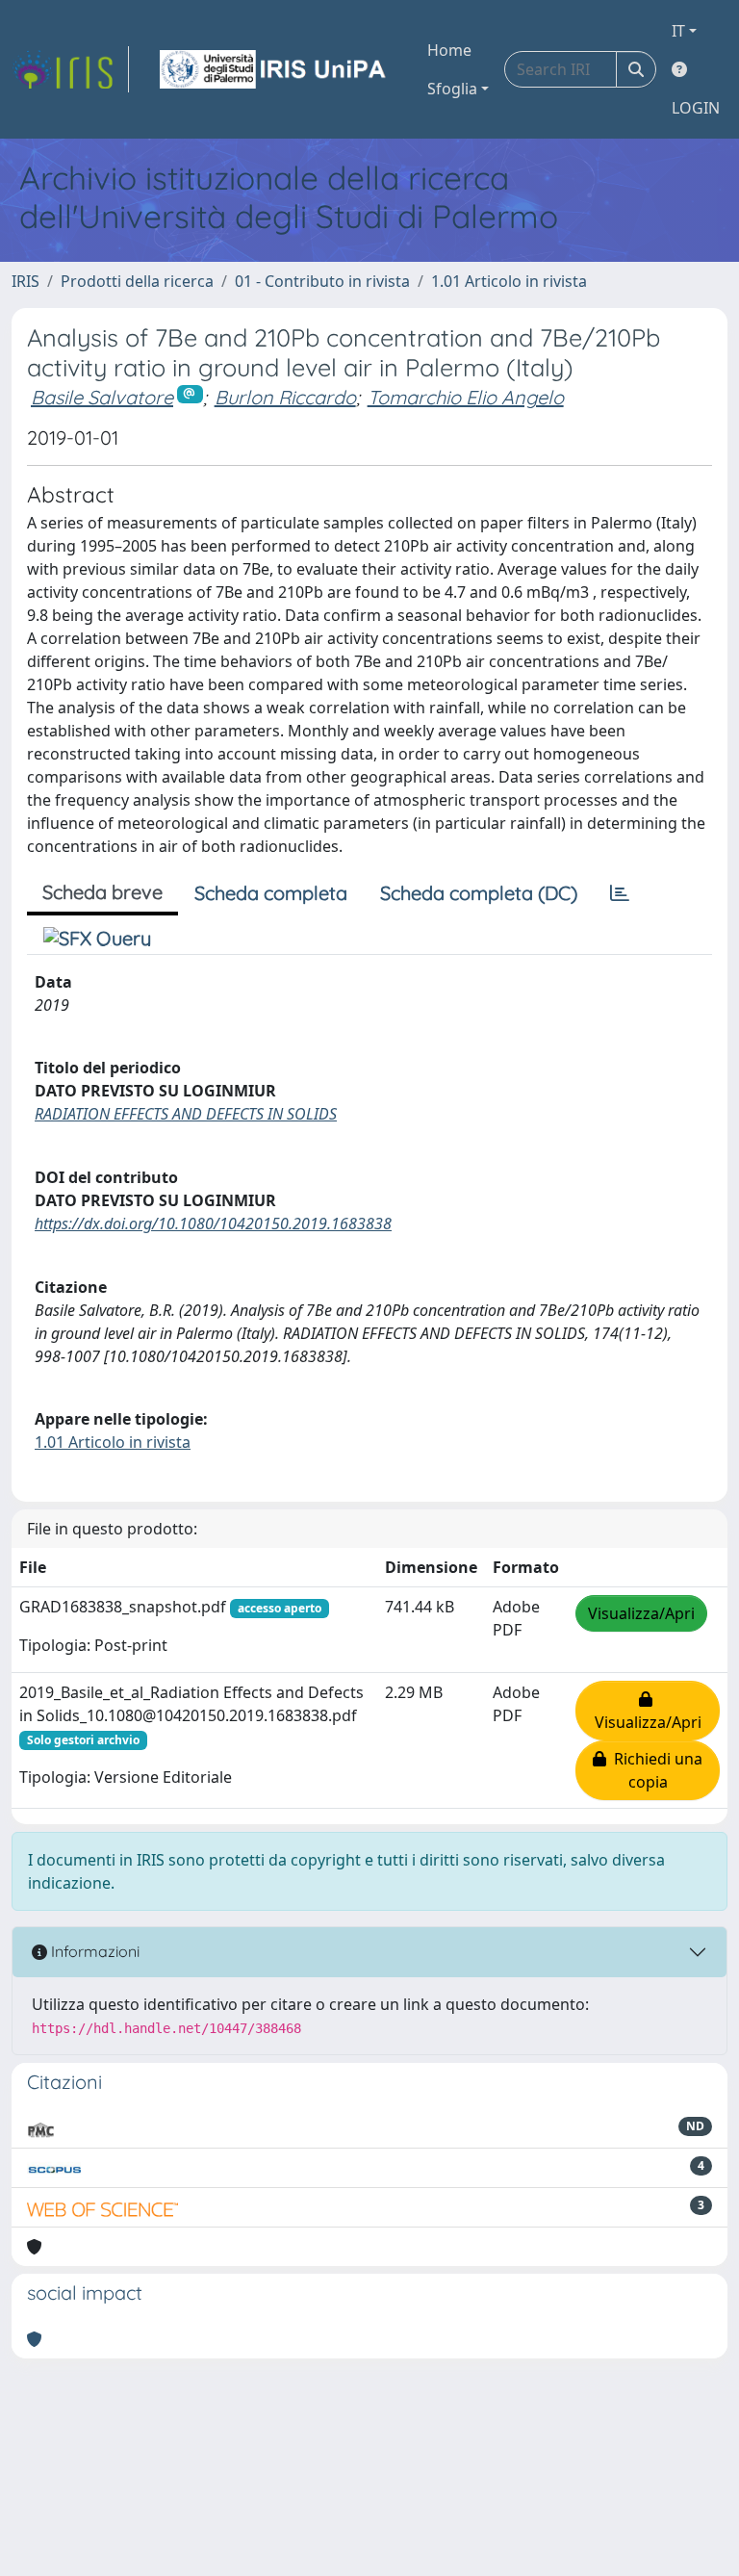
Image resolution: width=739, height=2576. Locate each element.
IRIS (25, 281)
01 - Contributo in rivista (322, 281)
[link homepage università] (274, 69)
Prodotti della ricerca (137, 281)
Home (449, 50)
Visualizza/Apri (641, 1613)
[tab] (620, 893)
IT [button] (678, 31)
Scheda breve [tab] (102, 892)
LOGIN (696, 108)
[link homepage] (70, 69)
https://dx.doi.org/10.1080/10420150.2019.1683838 (213, 1224)
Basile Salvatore (102, 397)
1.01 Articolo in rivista (509, 281)
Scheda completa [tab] (271, 893)
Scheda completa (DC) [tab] (479, 893)
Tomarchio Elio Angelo (466, 397)
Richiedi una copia (654, 1770)
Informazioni (93, 1951)
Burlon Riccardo (285, 397)
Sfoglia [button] (452, 89)
